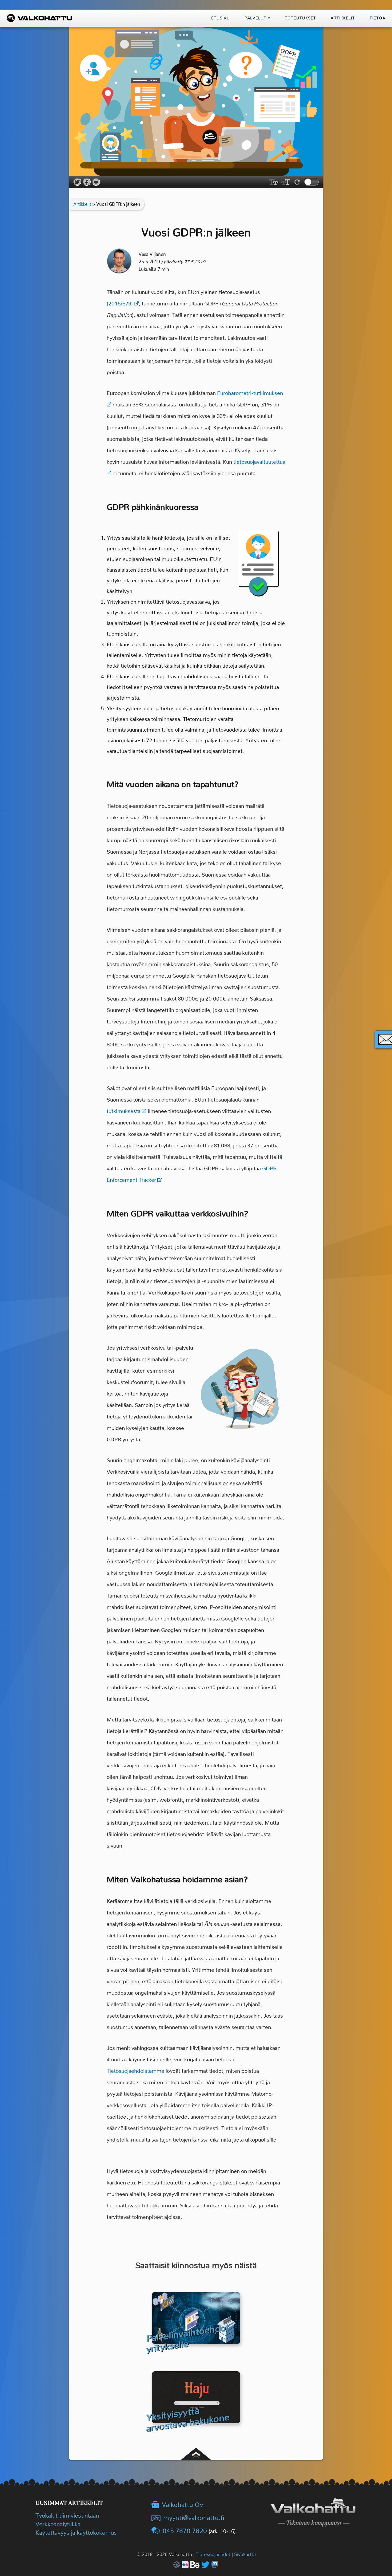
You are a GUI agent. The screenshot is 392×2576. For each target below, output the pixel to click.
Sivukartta (245, 2554)
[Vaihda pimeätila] (311, 182)
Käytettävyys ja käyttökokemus (76, 2533)
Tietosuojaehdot (213, 2554)
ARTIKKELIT (343, 18)
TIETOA (377, 18)
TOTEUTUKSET (300, 18)
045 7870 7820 (185, 2531)
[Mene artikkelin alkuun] (196, 2442)
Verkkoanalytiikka (58, 2524)
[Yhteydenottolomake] (383, 1039)
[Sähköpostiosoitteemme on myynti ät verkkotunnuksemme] (188, 2518)
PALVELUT (256, 18)
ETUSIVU (221, 18)
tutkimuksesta (124, 1111)
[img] (269, 18)
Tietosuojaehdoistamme (135, 2071)
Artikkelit (82, 204)
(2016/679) (120, 304)
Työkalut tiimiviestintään (67, 2516)
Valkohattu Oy (182, 2505)
